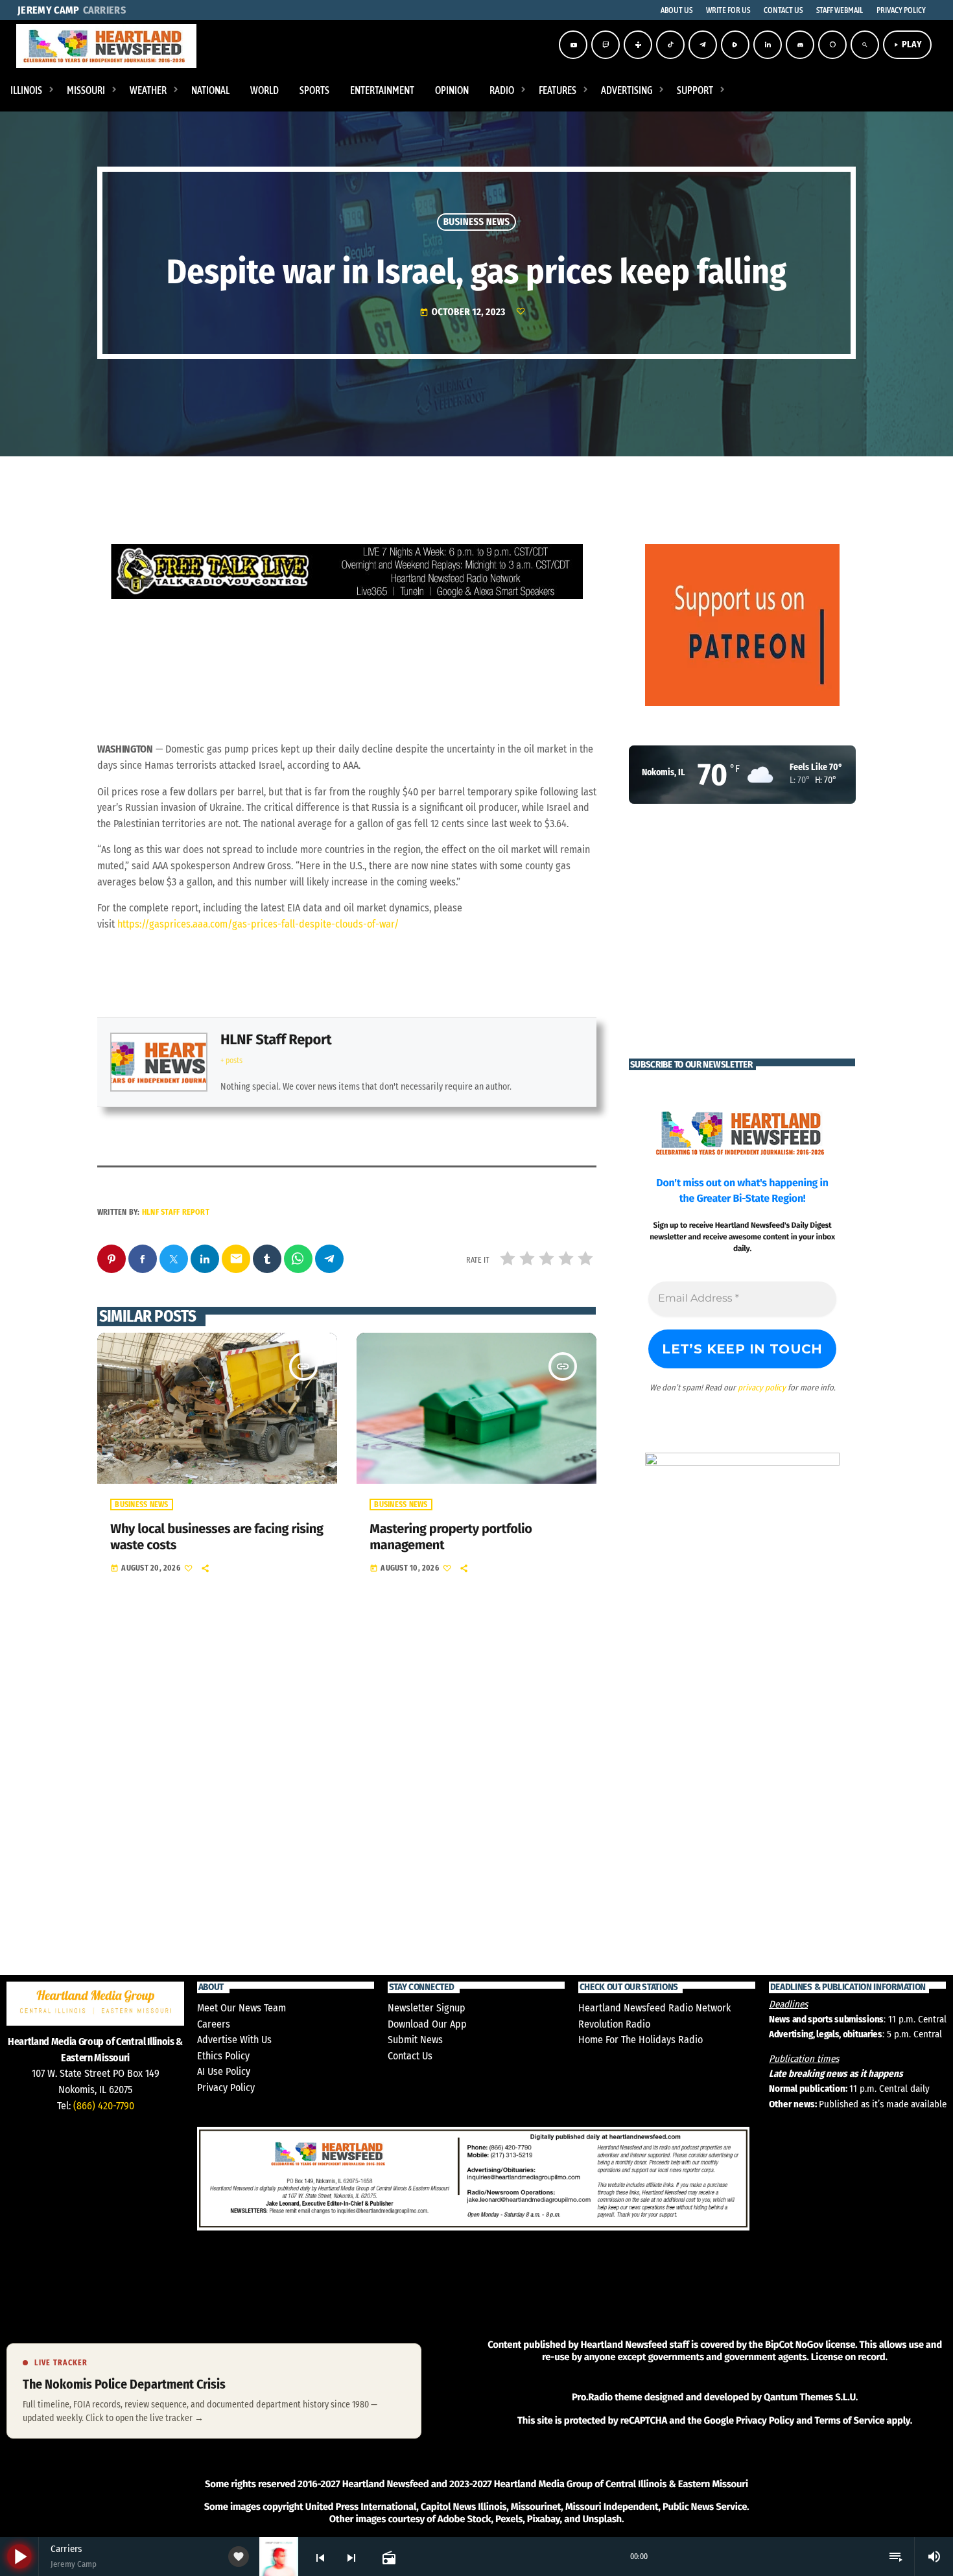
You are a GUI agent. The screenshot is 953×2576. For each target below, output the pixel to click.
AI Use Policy (224, 2071)
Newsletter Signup (427, 2008)
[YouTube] (573, 45)
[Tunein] (638, 45)
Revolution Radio (614, 2024)
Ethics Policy (223, 2056)
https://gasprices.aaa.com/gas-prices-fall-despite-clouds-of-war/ (258, 924)
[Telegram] (703, 45)
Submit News (415, 2040)
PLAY (907, 44)
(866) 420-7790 (104, 2106)
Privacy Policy (226, 2088)
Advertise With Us (234, 2040)
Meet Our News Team (241, 2008)
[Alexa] (832, 45)
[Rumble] (735, 45)
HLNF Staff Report (276, 1039)
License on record (848, 2357)
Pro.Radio (592, 2397)
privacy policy (762, 1388)
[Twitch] (606, 45)
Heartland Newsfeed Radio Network (654, 2008)
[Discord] (800, 45)
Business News (477, 222)
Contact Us (410, 2056)
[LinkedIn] (768, 45)
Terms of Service (849, 2420)
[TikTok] (670, 45)
